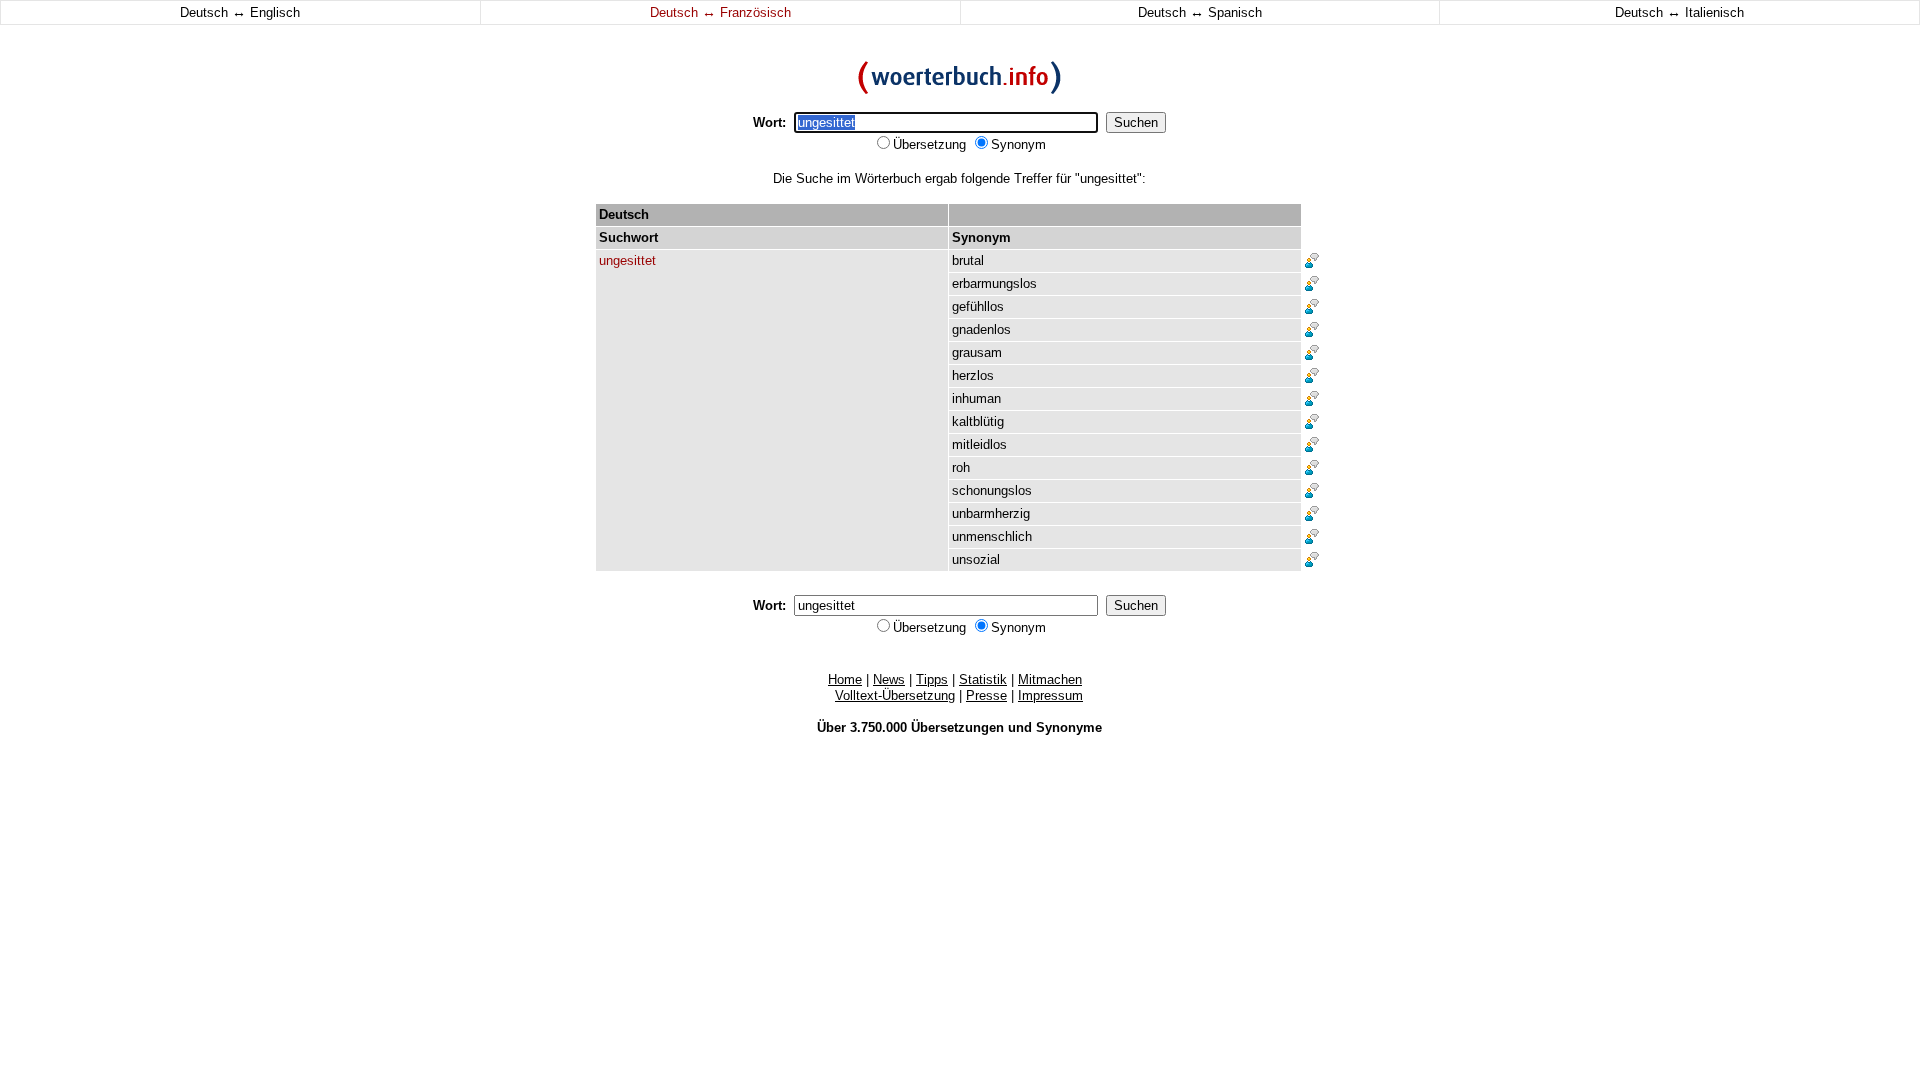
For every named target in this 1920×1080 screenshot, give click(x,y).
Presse (986, 695)
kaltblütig (978, 421)
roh (961, 467)
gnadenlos (981, 329)
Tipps (932, 679)
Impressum (1050, 695)
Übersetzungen (957, 727)
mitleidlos (979, 444)
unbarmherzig (991, 513)
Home (845, 679)
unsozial (976, 559)
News (889, 679)
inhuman (976, 398)
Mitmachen (1050, 679)
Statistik (983, 679)
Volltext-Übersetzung (895, 695)
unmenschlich (992, 536)
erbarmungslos (994, 283)
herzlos (973, 375)
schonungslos (992, 490)
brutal (968, 260)
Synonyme (1069, 727)
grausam (977, 352)
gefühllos (978, 306)
